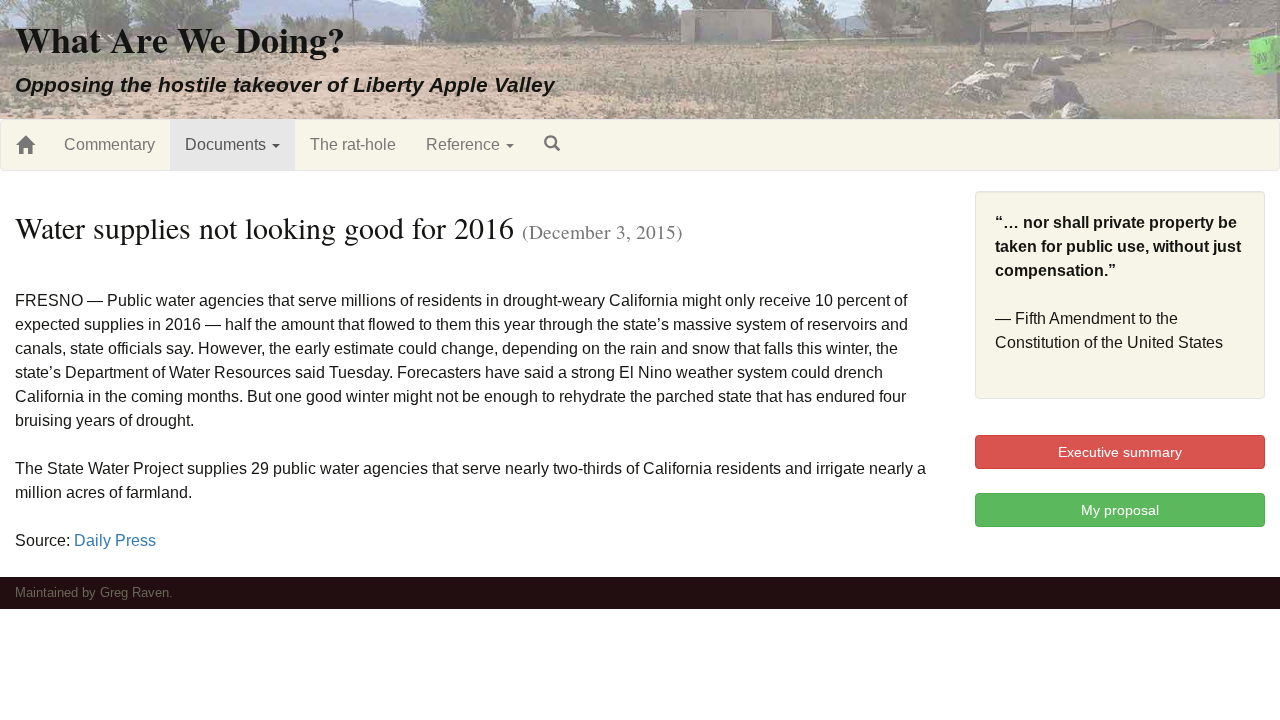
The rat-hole (353, 144)
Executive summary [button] (1120, 452)
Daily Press (115, 540)
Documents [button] (227, 144)
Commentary (109, 144)
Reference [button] (465, 144)
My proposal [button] (1120, 510)
